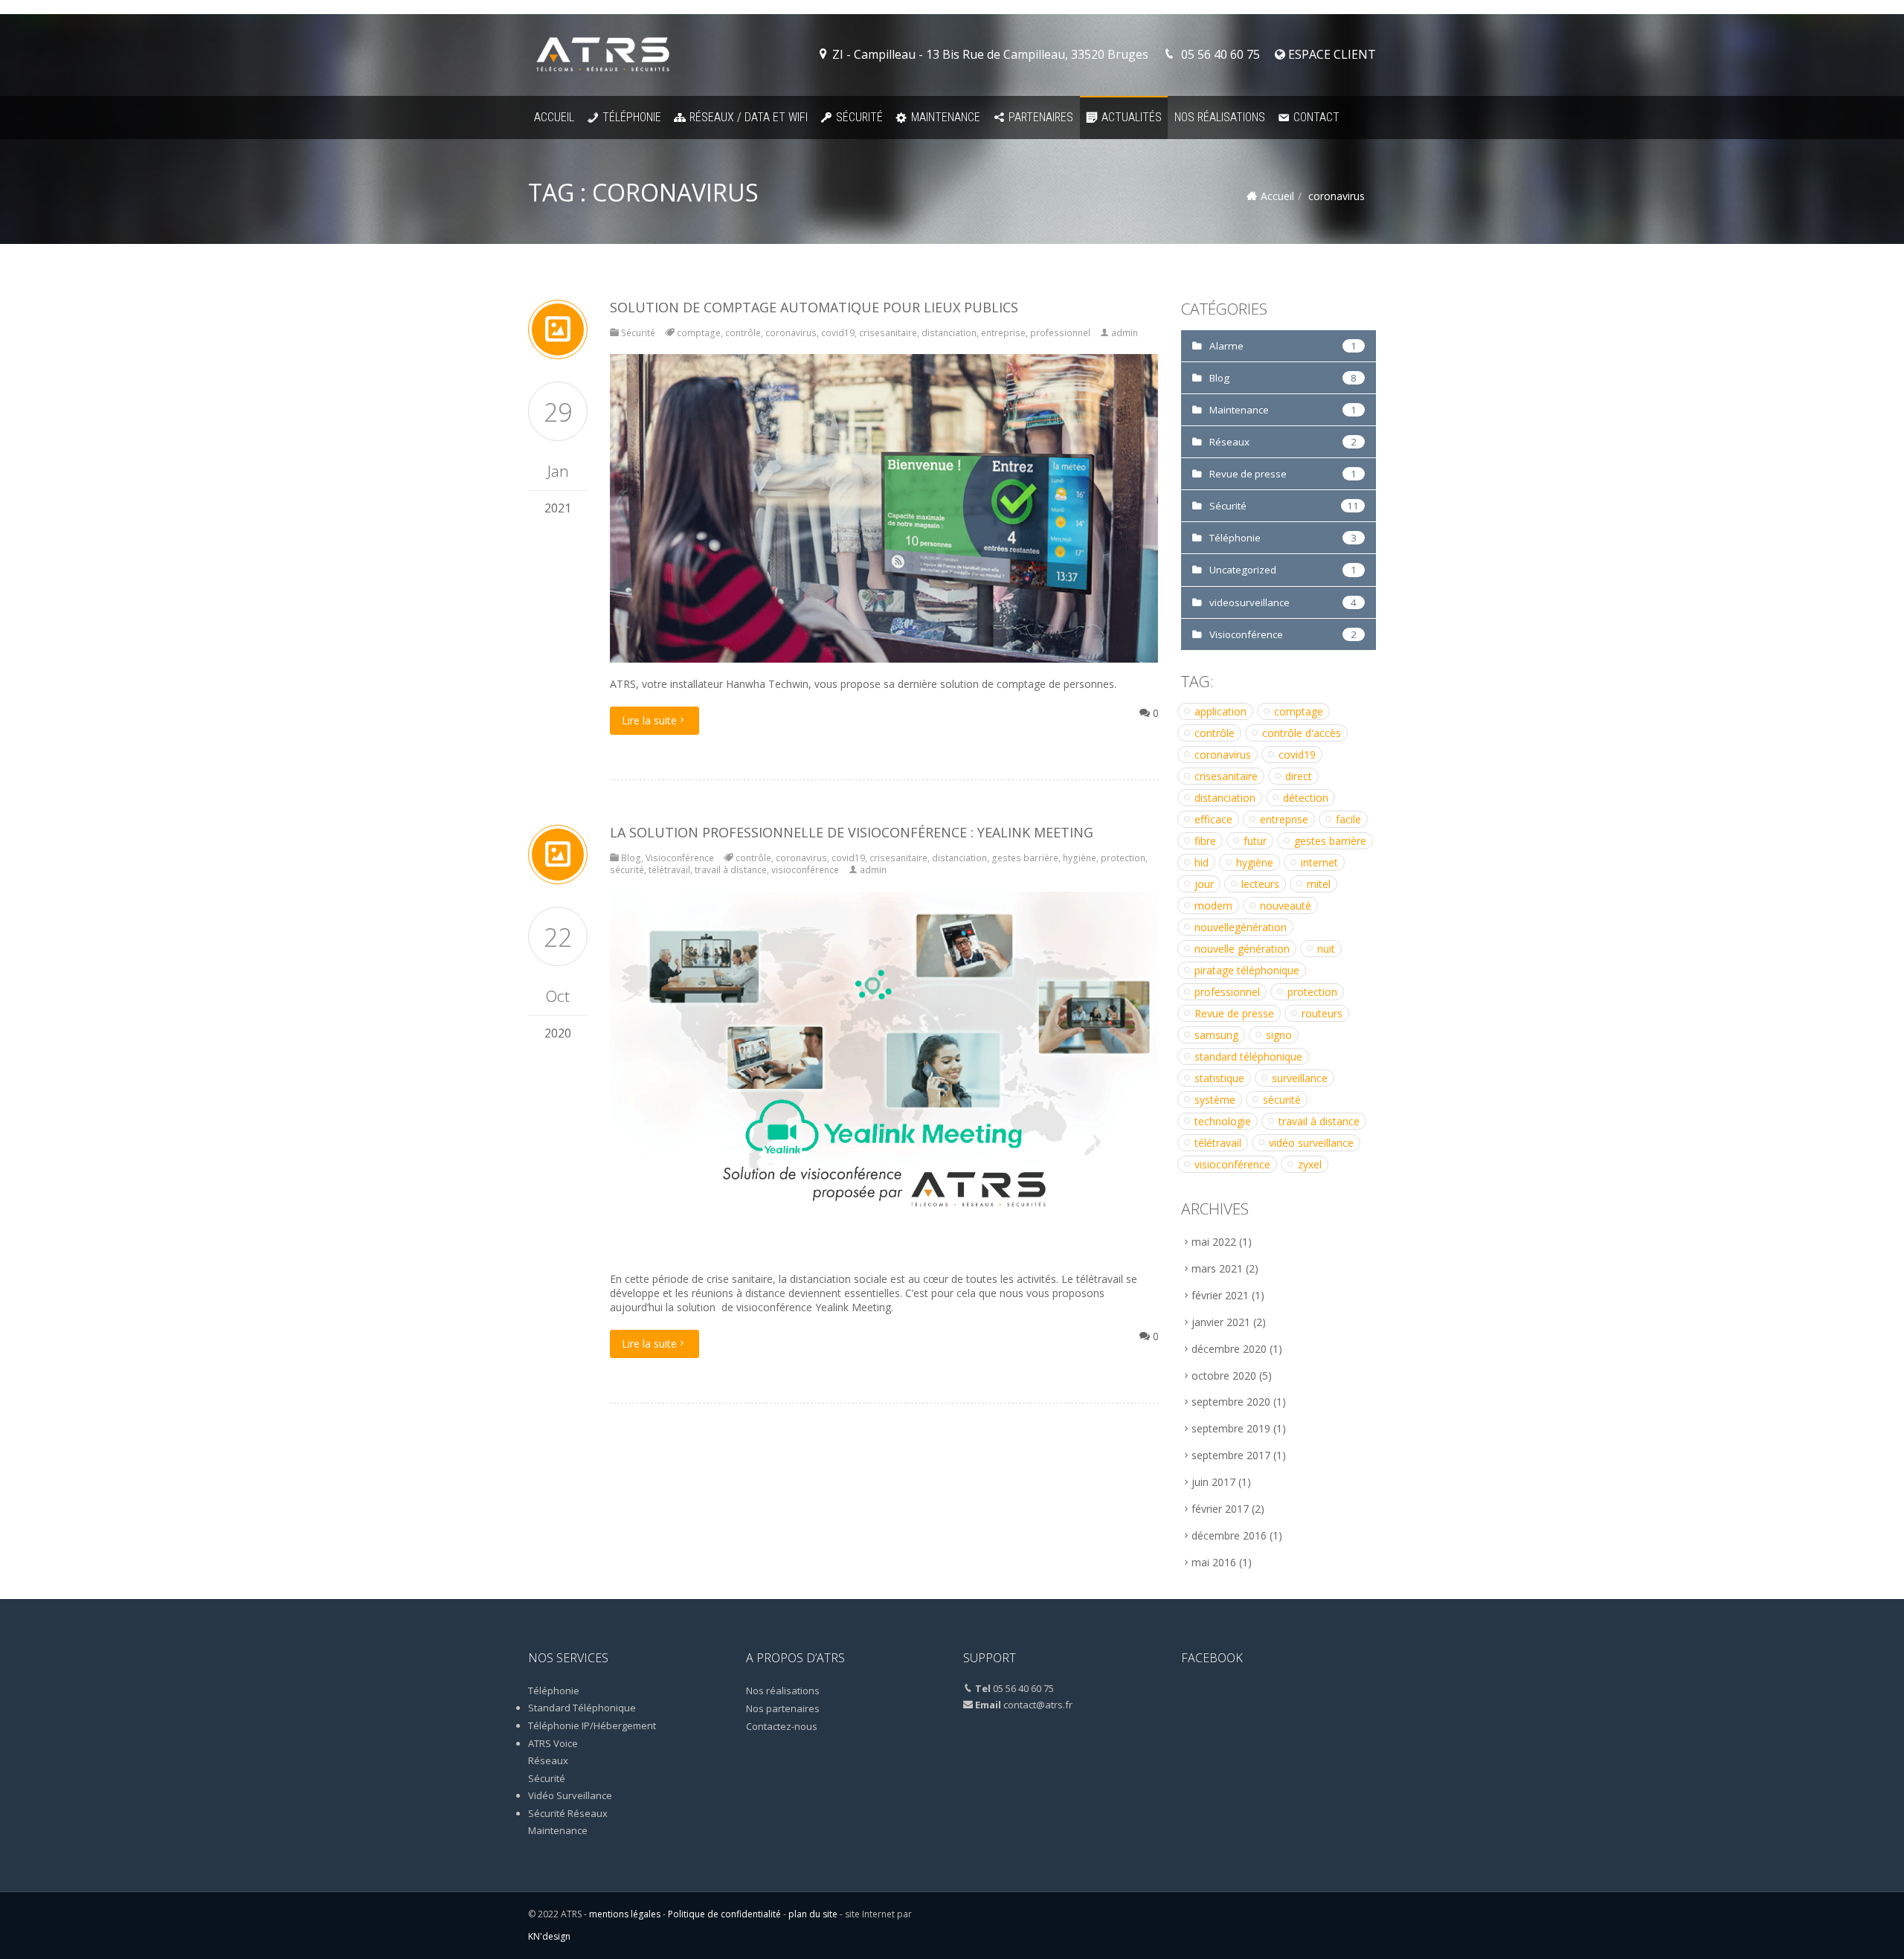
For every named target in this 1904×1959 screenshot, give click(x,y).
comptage (699, 333)
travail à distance (731, 870)
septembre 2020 (1231, 1402)
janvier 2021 (1221, 1322)
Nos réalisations (1220, 117)
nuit (1326, 949)
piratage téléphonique (1247, 970)
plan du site (813, 1914)
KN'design (549, 1936)
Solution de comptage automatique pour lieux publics (814, 307)
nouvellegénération (1241, 927)
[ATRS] (603, 55)
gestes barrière (1025, 858)
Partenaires (1041, 117)
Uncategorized (1243, 570)
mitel (1319, 884)
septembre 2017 (1231, 1455)
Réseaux (1229, 442)
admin (1125, 333)
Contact (1316, 117)
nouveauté (1286, 905)
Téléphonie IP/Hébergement (592, 1725)
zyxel (1310, 1164)
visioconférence (805, 870)
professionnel (1060, 333)
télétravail (669, 870)
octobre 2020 (1224, 1376)
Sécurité (859, 117)
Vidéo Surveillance (570, 1795)
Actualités (1132, 117)
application (1220, 711)
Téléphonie (632, 117)
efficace (1213, 819)
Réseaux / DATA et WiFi (749, 117)
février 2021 (1220, 1295)
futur (1255, 841)
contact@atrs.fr (1038, 1705)
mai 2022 (1214, 1242)
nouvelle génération (1242, 949)
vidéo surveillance (1311, 1143)
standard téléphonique (1248, 1056)
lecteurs (1260, 884)
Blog (631, 858)
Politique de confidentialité (724, 1914)
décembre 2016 (1229, 1535)
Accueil (554, 117)
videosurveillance (1249, 602)
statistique (1219, 1078)
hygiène (1080, 858)
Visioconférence (680, 858)
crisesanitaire (888, 333)
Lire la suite (649, 720)
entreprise (1003, 333)
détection (1306, 798)
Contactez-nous (782, 1726)
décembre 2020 (1229, 1349)
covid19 (838, 333)
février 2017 (1220, 1509)
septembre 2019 (1231, 1428)
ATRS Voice (553, 1743)
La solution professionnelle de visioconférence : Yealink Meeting (852, 832)
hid (1202, 862)
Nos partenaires (783, 1708)
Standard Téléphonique (582, 1708)
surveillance (1300, 1078)
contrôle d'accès (1302, 733)
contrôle (743, 333)
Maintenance (946, 117)
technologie (1223, 1121)
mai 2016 (1214, 1562)
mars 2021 (1217, 1268)
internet (1319, 862)
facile (1348, 819)
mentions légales (625, 1914)
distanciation (949, 333)
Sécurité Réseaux (568, 1813)
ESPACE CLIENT (1331, 54)
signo (1279, 1035)
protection (1123, 858)
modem (1213, 905)
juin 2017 (1213, 1482)
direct (1299, 776)
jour (1204, 884)
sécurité (627, 870)
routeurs (1322, 1013)
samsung (1216, 1035)
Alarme (1226, 346)
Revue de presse (1248, 474)
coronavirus (791, 333)
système (1215, 1100)
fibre (1205, 841)
